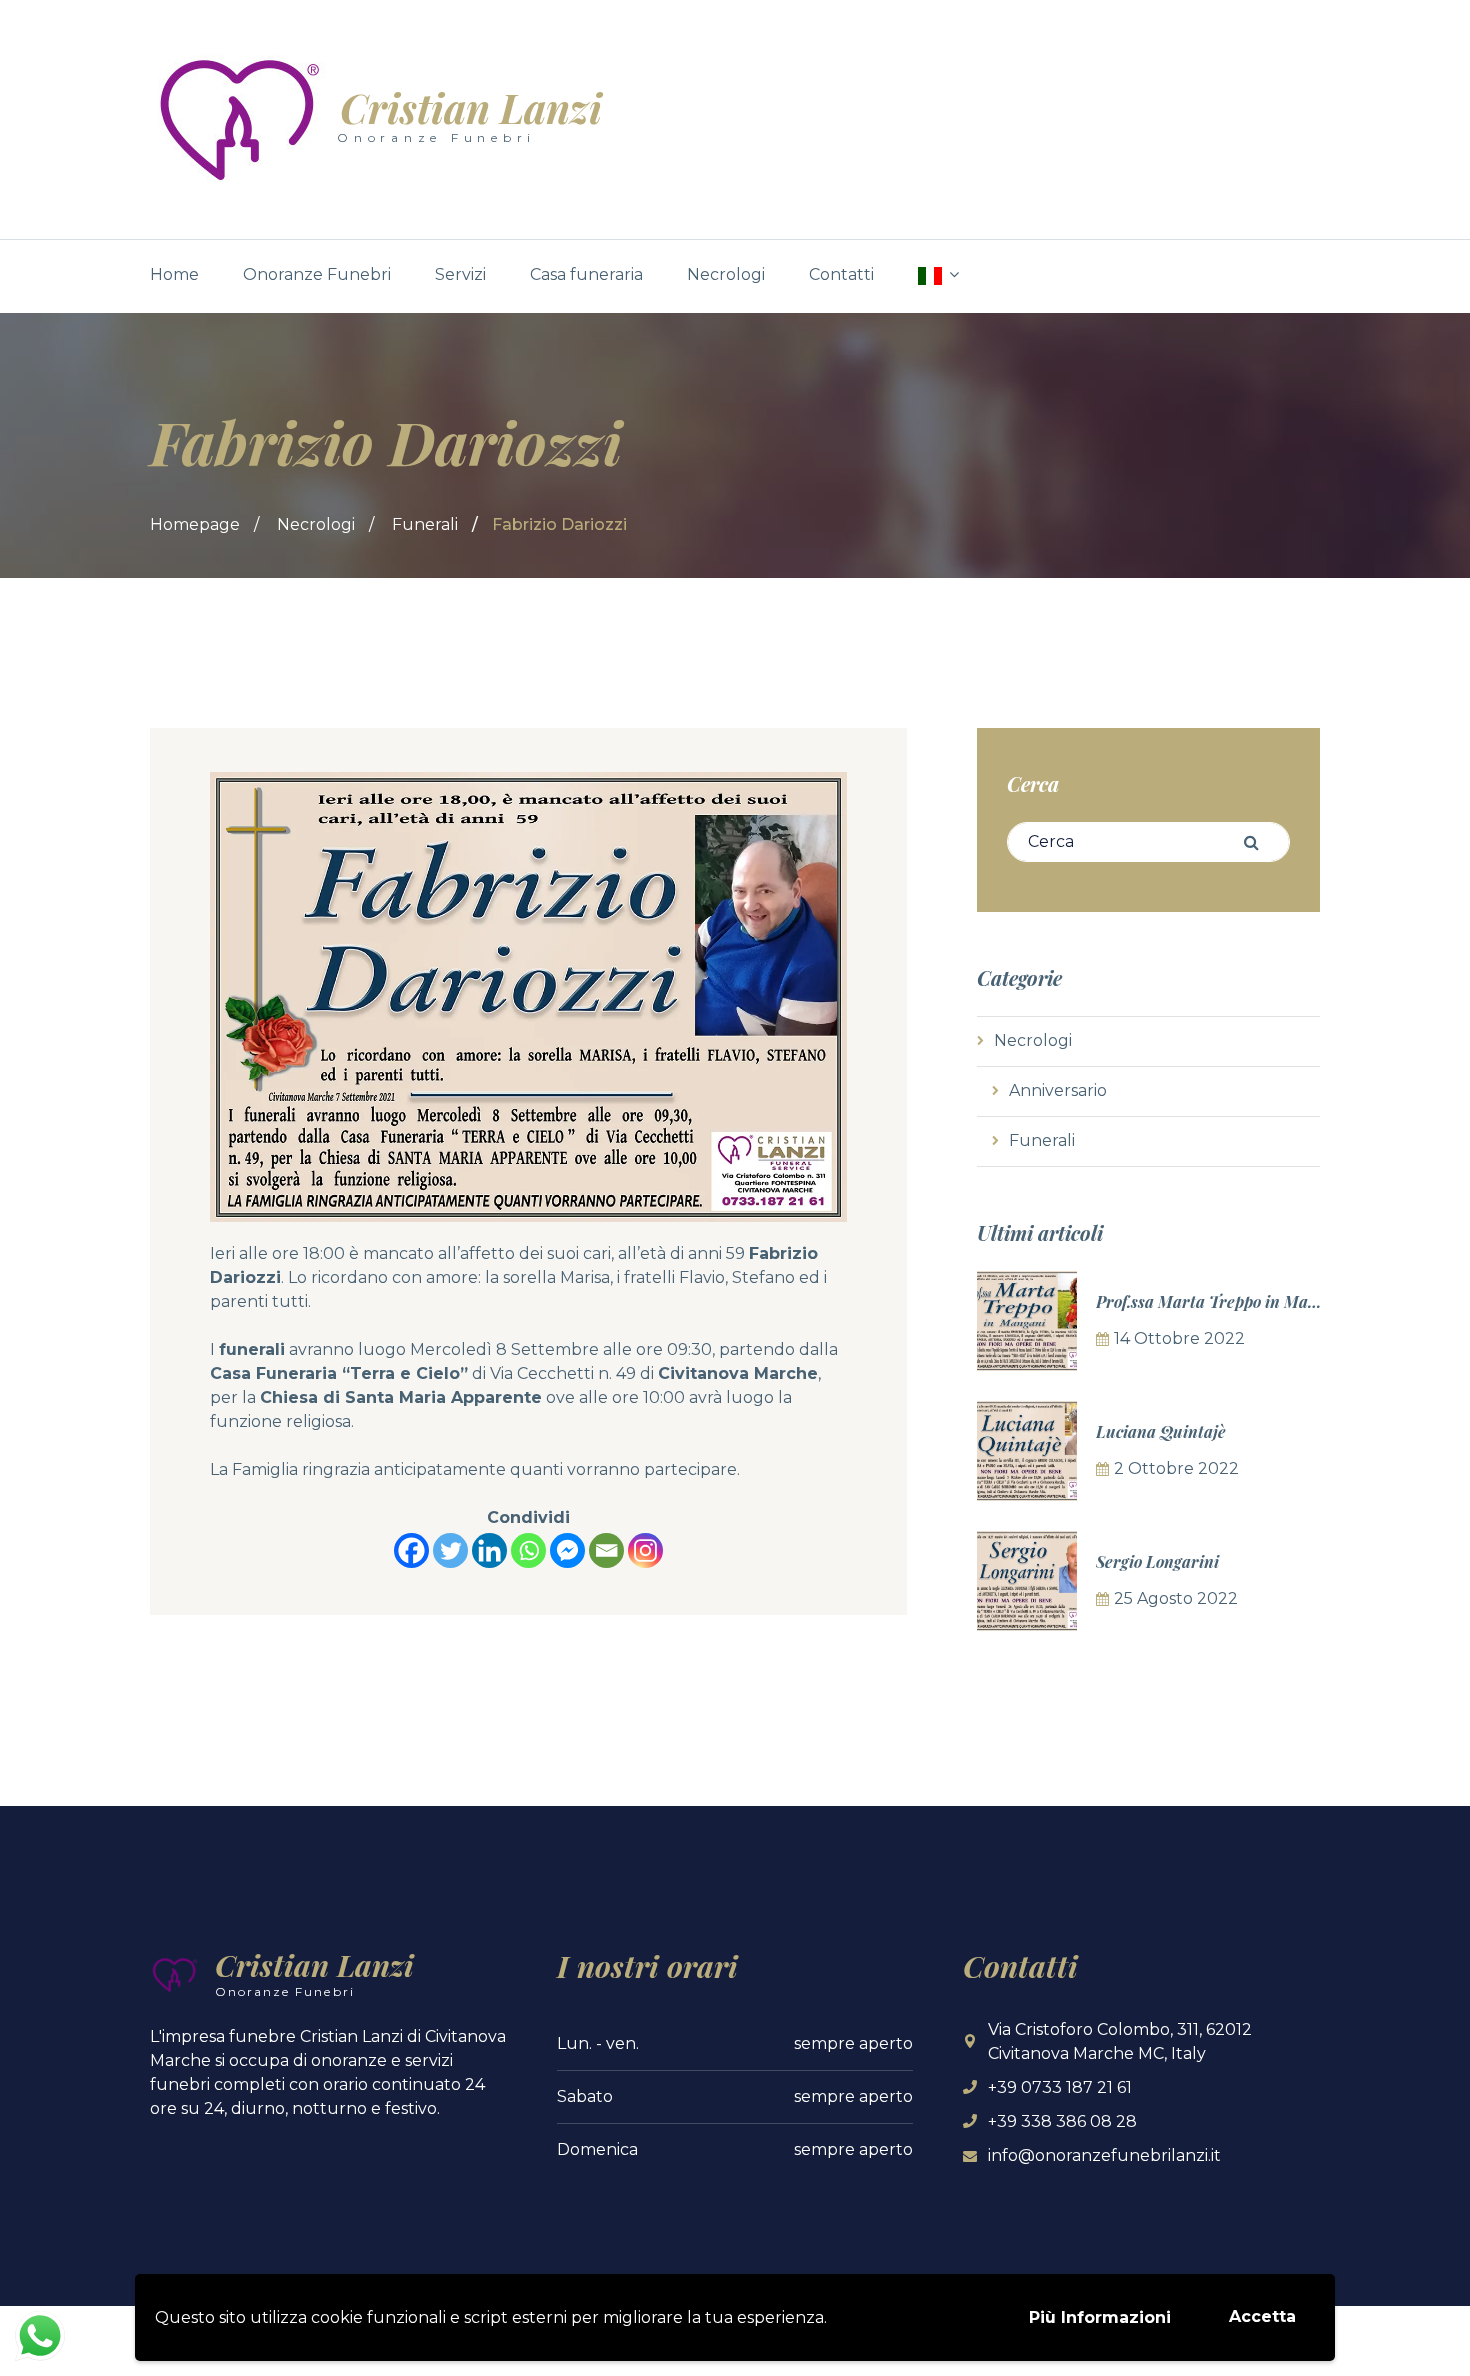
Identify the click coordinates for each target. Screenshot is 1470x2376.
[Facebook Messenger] (567, 1550)
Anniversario (1058, 1090)
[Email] (606, 1550)
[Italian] (938, 276)
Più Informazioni (1100, 2317)
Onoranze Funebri (317, 274)
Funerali (425, 524)
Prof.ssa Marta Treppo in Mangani (1223, 1301)
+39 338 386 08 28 (1062, 2121)
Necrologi (726, 274)
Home (174, 274)
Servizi (460, 274)
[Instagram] (645, 1550)
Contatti (841, 274)
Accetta (1262, 2316)
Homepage (195, 524)
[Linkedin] (489, 1550)
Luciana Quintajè (1161, 1431)
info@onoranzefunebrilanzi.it (1104, 2155)
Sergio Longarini (1157, 1561)
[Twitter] (450, 1550)
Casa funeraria (586, 274)
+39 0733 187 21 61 (1060, 2087)
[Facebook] (411, 1550)
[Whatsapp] (528, 1550)
